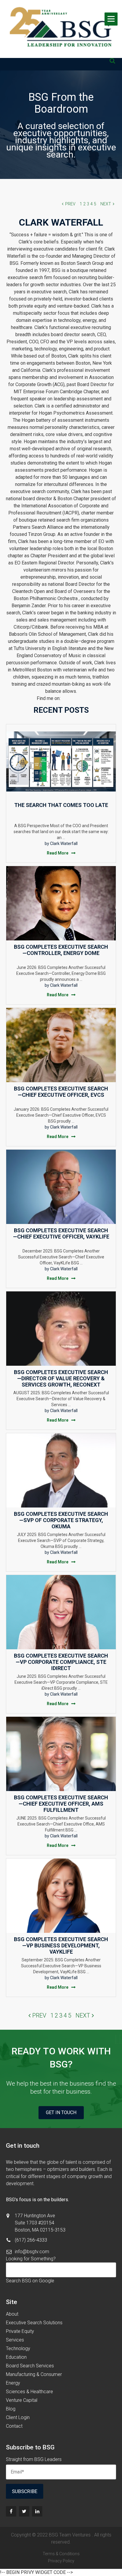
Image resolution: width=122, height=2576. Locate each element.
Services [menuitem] (15, 2340)
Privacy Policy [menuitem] (61, 2561)
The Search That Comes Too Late (61, 805)
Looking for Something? (31, 2259)
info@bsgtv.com (32, 2252)
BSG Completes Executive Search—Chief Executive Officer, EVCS (61, 1092)
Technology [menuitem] (18, 2348)
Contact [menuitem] (14, 2426)
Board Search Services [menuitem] (30, 2366)
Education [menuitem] (16, 2357)
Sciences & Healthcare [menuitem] (29, 2392)
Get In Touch (61, 2112)
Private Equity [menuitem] (20, 2331)
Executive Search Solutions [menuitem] (34, 2323)
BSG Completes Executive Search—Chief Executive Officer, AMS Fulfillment (61, 1804)
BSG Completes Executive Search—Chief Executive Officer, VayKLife (61, 1233)
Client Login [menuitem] (18, 2417)
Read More (58, 853)
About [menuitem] (12, 2314)
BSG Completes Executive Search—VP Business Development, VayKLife (61, 1945)
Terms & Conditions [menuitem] (61, 2554)
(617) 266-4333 (31, 2240)
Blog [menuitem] (11, 2409)
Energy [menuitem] (13, 2383)
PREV (70, 204)
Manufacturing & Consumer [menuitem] (34, 2374)
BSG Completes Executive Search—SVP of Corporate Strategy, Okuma (61, 1520)
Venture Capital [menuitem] (22, 2400)
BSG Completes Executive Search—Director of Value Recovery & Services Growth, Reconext (61, 1378)
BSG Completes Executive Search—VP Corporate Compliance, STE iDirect (61, 1662)
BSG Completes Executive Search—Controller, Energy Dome (61, 950)
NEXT (106, 204)
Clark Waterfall (64, 844)
